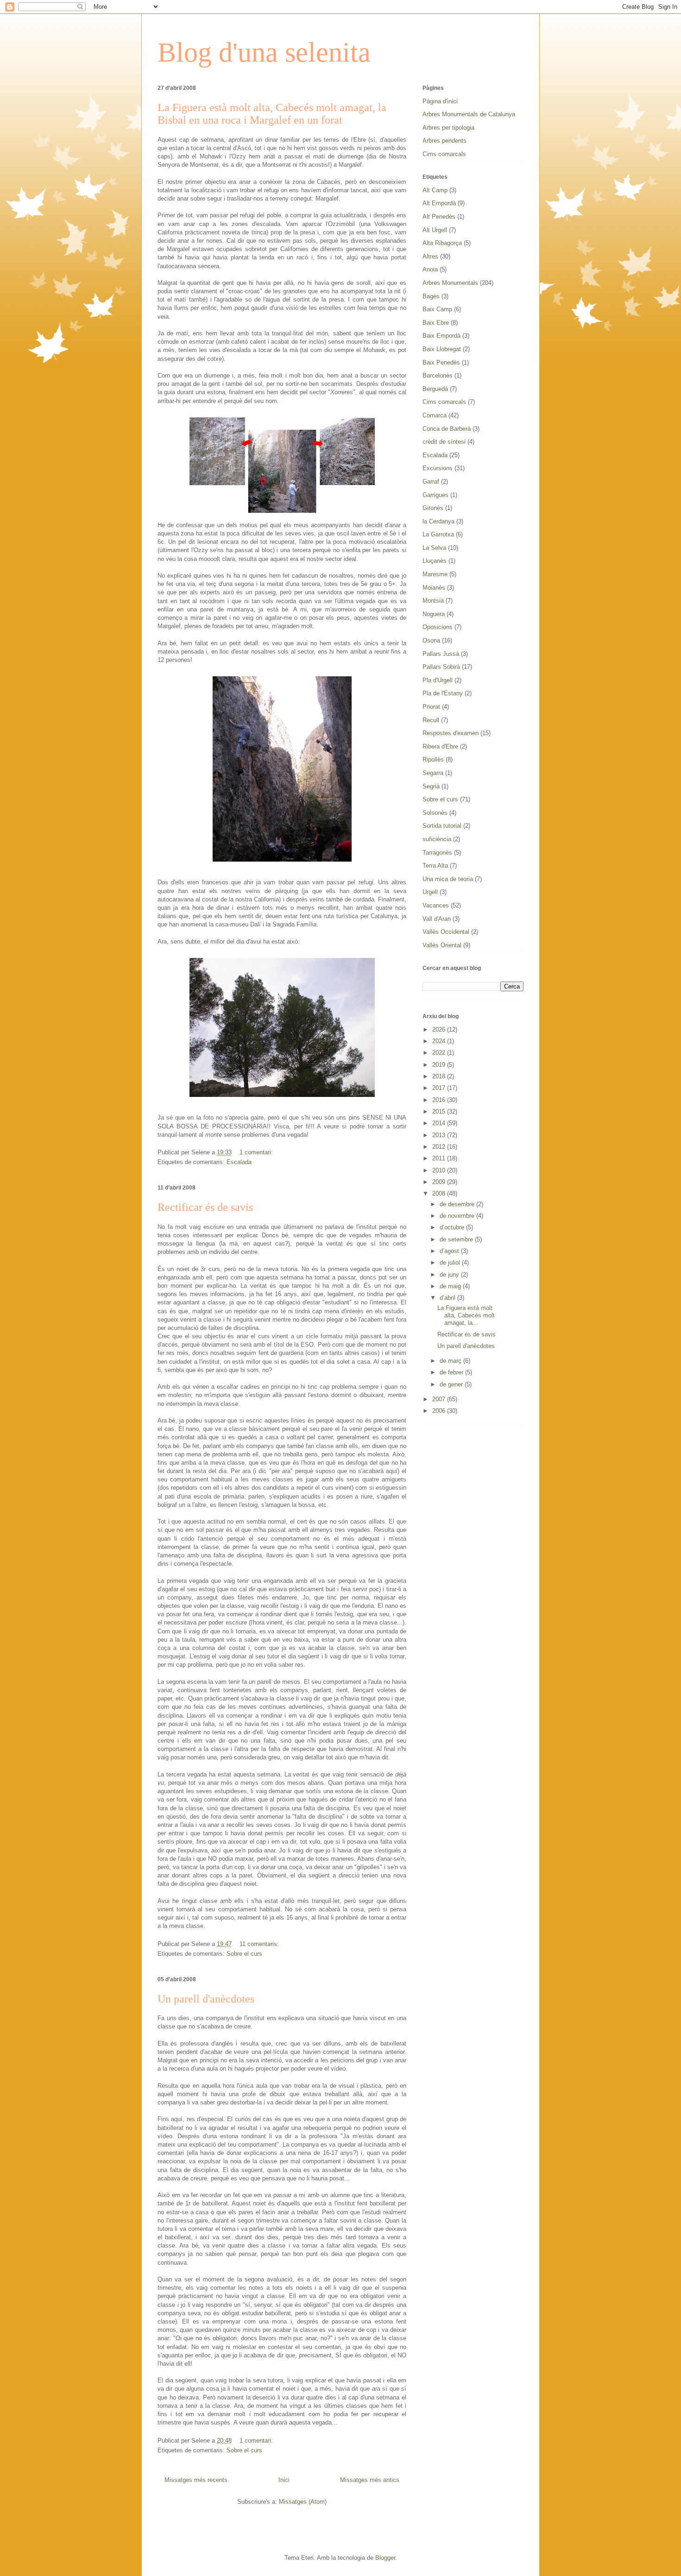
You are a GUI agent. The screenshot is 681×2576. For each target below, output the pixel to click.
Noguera (434, 614)
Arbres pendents (445, 141)
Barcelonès (438, 375)
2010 (440, 1170)
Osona (431, 640)
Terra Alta (435, 866)
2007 (440, 1399)
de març (451, 1361)
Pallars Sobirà (441, 667)
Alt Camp (435, 190)
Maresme (435, 574)
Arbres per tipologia (448, 128)
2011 (440, 1158)
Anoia (430, 269)
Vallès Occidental (446, 932)
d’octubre (453, 1227)
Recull (431, 720)
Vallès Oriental (442, 945)
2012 (440, 1147)
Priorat (431, 707)
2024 (440, 1041)
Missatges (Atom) (303, 2502)
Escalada (239, 1162)
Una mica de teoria (448, 879)
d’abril (448, 1298)
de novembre (458, 1216)
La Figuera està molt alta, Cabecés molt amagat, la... (466, 1315)
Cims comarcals (444, 154)
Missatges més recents (196, 2480)
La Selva (434, 548)
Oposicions (438, 627)
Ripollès (433, 759)
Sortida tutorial (442, 826)
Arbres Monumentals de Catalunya (469, 114)
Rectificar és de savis (205, 1207)
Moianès (434, 588)
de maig (451, 1286)
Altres (430, 256)
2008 (440, 1194)
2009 (440, 1182)
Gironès (433, 508)
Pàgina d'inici (440, 101)
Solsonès (435, 813)
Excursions (438, 468)
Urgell (430, 892)
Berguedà (435, 389)
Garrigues (435, 495)
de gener (452, 1384)
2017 (440, 1088)
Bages (431, 296)
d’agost (450, 1251)
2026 (440, 1030)
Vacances (436, 905)
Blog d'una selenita (264, 52)
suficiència (437, 839)
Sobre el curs (244, 1954)
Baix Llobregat (442, 349)
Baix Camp (437, 309)
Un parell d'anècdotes (206, 1999)
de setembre (457, 1239)
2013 (440, 1135)
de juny (450, 1275)
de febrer (452, 1372)
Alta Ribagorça (442, 243)
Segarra (433, 773)
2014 (440, 1123)
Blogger (385, 2558)
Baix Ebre (436, 323)
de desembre (458, 1204)
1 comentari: (257, 1152)
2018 (440, 1076)
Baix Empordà (441, 336)
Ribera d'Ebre (440, 746)
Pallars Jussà (441, 654)
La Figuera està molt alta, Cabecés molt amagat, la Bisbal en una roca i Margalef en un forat (272, 114)
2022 (440, 1053)
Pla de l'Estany (443, 693)
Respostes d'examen (451, 733)
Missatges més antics (370, 2480)
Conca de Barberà (447, 429)
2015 (440, 1112)
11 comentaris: (260, 1944)
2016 (440, 1100)
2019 (440, 1065)
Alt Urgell (435, 230)
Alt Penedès (439, 217)
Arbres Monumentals (450, 283)
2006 (440, 1411)
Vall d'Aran (437, 919)
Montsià (433, 601)
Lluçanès (435, 561)
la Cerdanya (438, 521)
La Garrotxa (438, 534)
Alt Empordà (439, 203)
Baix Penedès (441, 362)
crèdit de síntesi (444, 442)
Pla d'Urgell (438, 680)
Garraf (431, 482)
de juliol (451, 1263)
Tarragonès (437, 853)
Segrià (431, 786)
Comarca (435, 415)
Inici (284, 2480)
